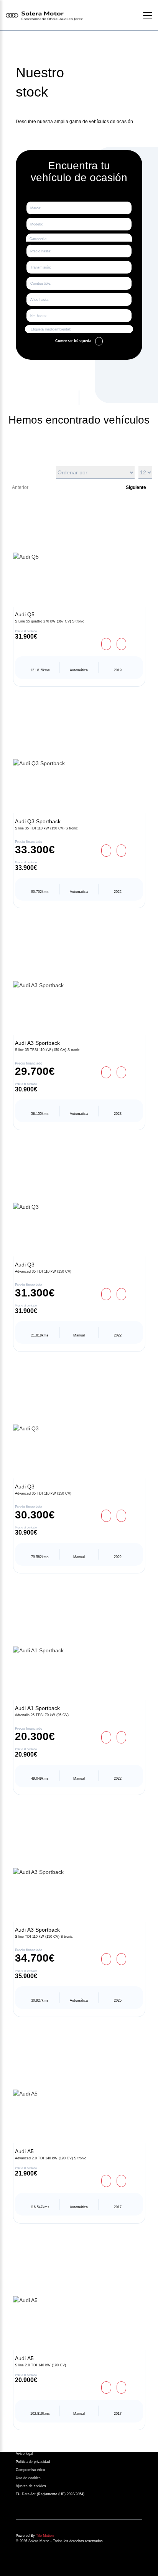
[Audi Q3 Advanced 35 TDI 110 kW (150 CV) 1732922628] (79, 1207)
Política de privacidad (33, 2462)
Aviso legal (24, 2454)
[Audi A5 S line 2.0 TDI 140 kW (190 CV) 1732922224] (79, 2300)
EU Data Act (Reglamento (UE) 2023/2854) (50, 2494)
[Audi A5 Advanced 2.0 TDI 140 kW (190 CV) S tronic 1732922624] (79, 2094)
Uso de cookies (28, 2478)
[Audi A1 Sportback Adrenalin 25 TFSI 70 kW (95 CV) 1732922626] (79, 1650)
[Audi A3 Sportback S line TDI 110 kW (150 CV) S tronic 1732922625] (79, 1872)
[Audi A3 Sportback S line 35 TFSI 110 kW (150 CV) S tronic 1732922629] (79, 985)
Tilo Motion (45, 2536)
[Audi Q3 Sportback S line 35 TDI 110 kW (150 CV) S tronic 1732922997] (79, 763)
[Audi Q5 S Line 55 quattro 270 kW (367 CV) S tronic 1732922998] (79, 557)
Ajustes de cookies (31, 2486)
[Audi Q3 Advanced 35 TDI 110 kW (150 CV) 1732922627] (79, 1429)
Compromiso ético (30, 2470)
